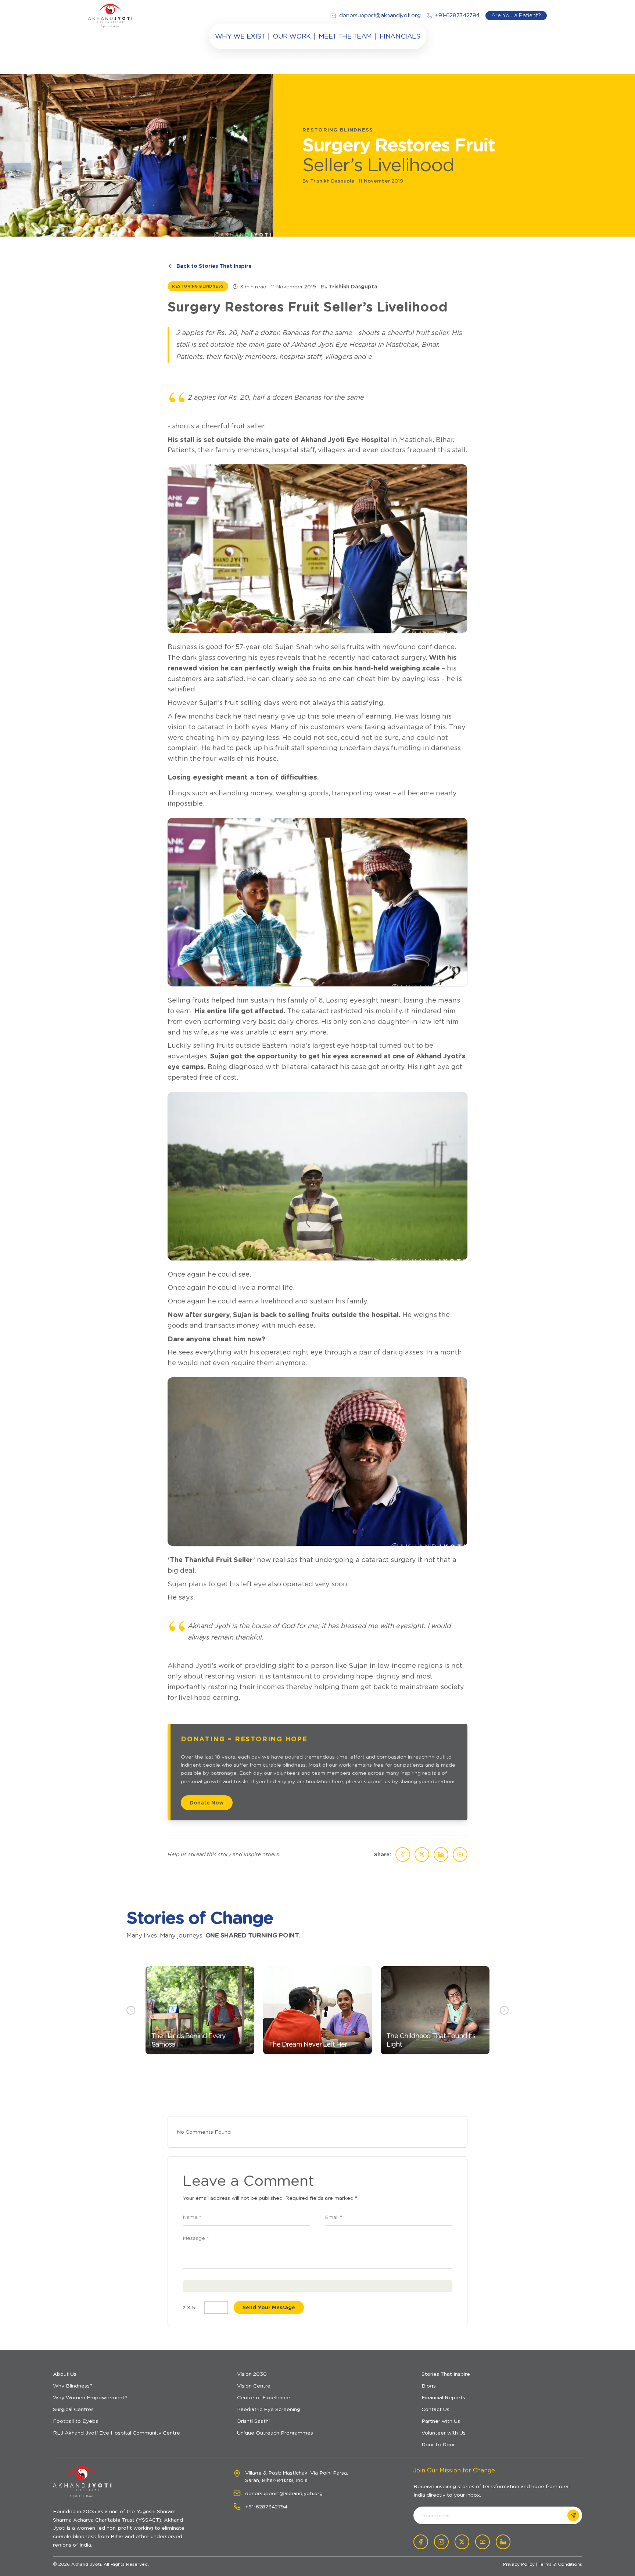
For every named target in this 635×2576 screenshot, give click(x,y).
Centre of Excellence (263, 2397)
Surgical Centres (73, 2409)
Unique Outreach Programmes (275, 2433)
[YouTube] (460, 1854)
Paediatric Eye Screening (269, 2409)
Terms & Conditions (560, 2564)
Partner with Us (441, 2421)
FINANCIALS (400, 36)
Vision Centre (254, 2386)
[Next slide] (504, 2010)
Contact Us (435, 2409)
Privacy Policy (519, 2564)
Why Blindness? (73, 2386)
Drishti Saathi (253, 2421)
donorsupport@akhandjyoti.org (284, 2493)
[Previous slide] (131, 2010)
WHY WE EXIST (240, 36)
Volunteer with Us (444, 2433)
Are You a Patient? (516, 15)
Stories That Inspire (446, 2374)
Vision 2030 (252, 2374)
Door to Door (438, 2444)
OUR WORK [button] (292, 36)
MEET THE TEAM (345, 36)
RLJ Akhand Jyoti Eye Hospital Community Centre (116, 2433)
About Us (65, 2374)
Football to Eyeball (77, 2421)
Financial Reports (443, 2397)
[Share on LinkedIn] (441, 1854)
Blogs (429, 2386)
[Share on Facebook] (403, 1854)
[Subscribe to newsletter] (573, 2515)
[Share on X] (422, 1854)
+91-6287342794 (266, 2507)
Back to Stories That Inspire (214, 266)
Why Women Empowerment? (90, 2397)
